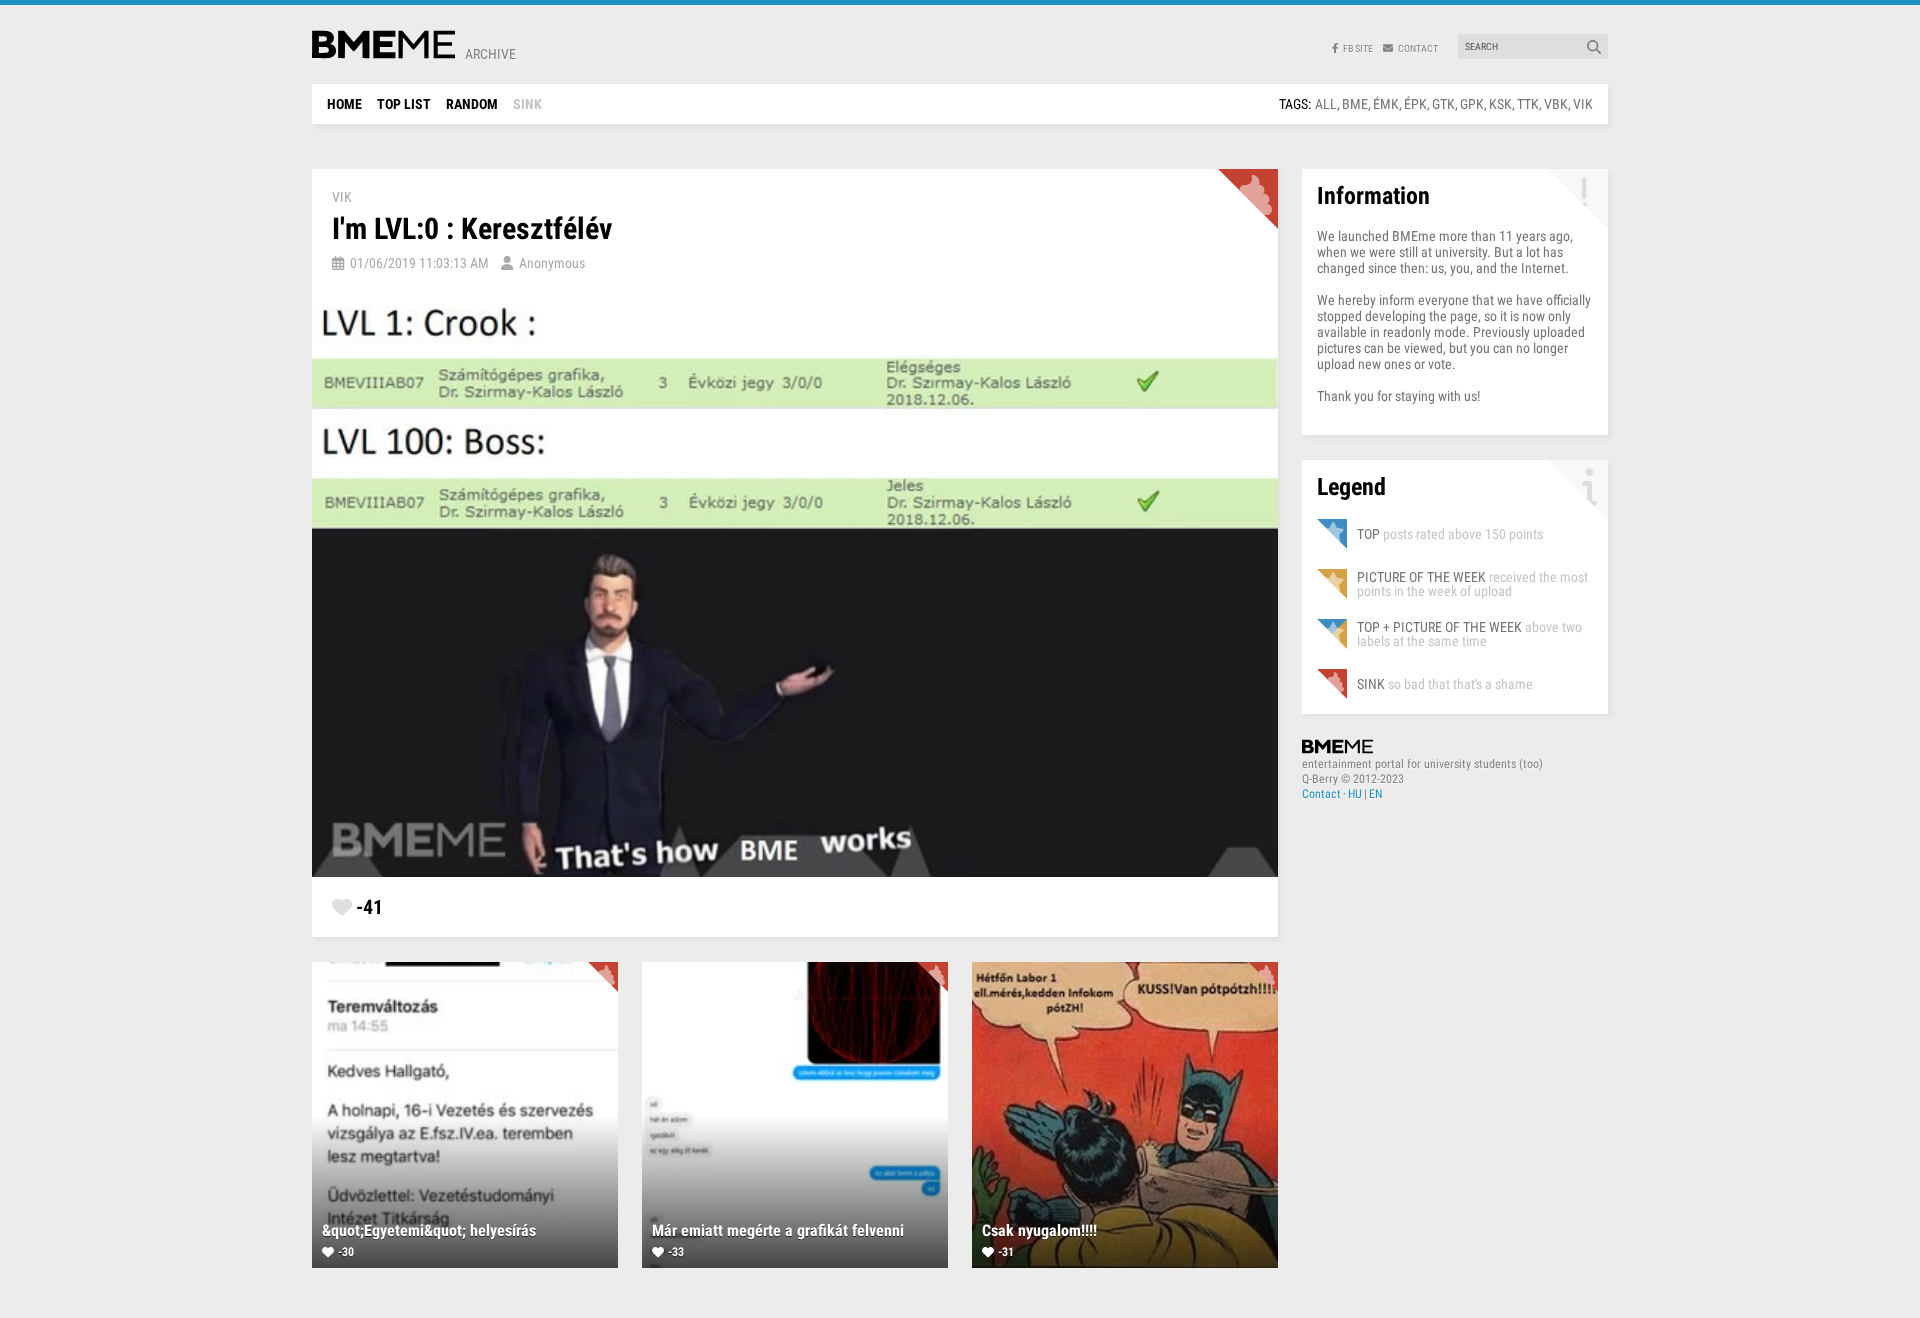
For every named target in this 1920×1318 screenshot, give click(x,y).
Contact (1321, 794)
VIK (1583, 104)
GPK (1472, 104)
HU (1355, 794)
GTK (1443, 104)
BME (1355, 104)
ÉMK (1386, 104)
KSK (1500, 104)
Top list (404, 104)
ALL (1326, 104)
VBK (1556, 104)
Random (472, 104)
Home (344, 104)
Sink (527, 104)
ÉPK (1415, 104)
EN (1375, 794)
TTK (1528, 104)
